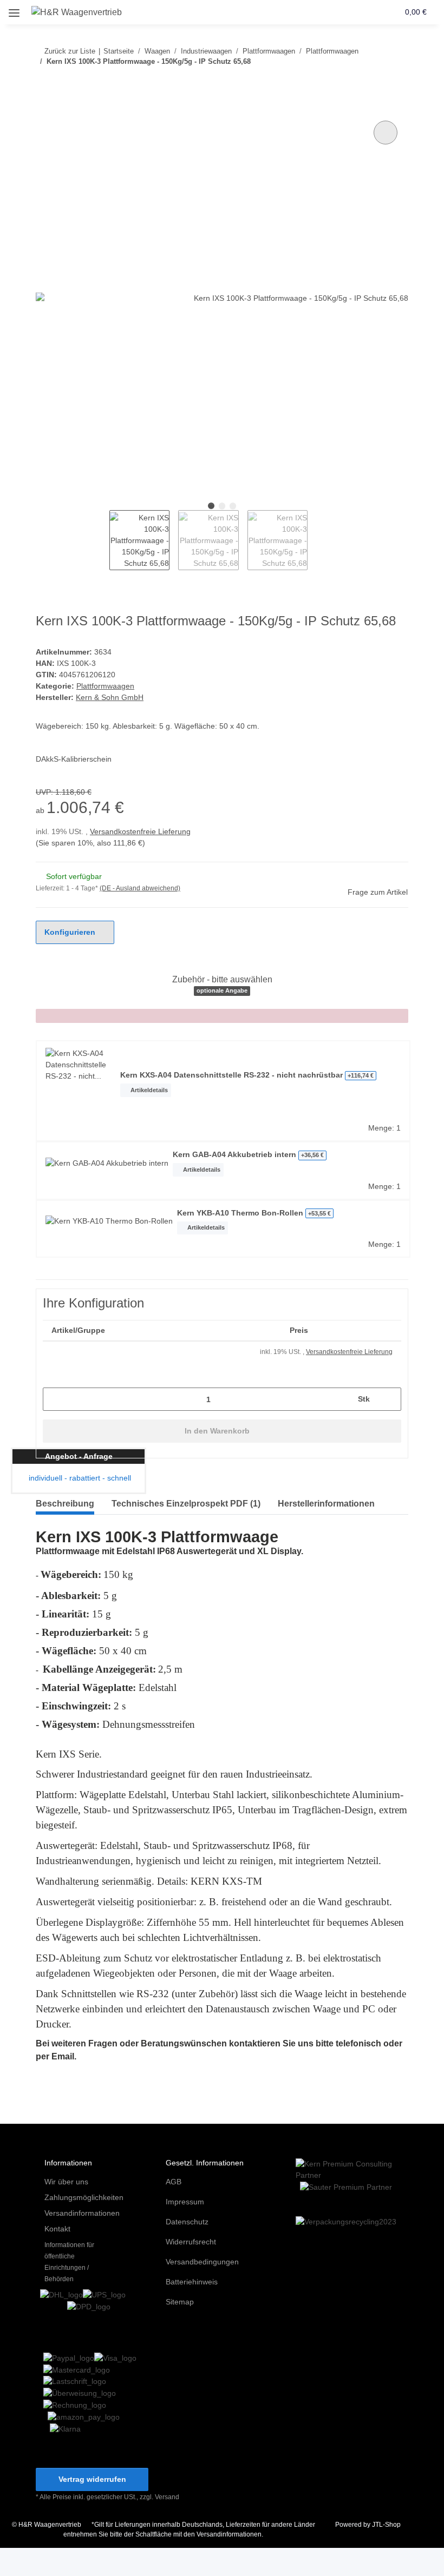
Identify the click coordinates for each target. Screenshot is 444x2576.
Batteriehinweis (192, 2282)
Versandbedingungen (202, 2262)
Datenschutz (187, 2222)
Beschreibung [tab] (65, 1504)
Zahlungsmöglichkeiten (84, 2197)
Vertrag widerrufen (92, 2479)
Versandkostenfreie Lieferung (140, 831)
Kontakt (57, 2229)
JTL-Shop (386, 2525)
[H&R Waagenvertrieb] (77, 12)
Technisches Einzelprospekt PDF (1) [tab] (186, 1504)
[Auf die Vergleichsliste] (386, 133)
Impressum (185, 2202)
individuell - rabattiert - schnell (79, 1478)
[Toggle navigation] (14, 9)
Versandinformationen (82, 2213)
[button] (349, 12)
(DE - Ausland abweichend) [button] (140, 888)
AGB (174, 2182)
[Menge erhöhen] (389, 1399)
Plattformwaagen (105, 686)
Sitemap (180, 2302)
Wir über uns (66, 2182)
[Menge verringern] (55, 1399)
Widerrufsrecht (191, 2242)
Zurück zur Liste (70, 51)
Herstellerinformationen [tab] (326, 1504)
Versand (167, 2497)
